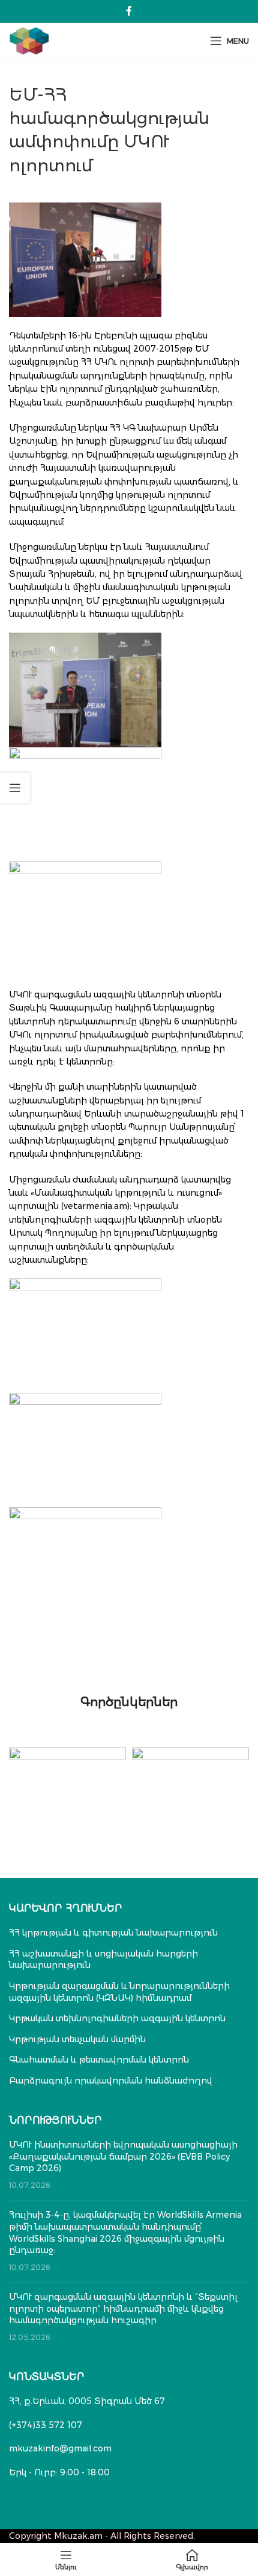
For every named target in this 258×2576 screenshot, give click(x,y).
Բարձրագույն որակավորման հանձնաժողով (111, 2081)
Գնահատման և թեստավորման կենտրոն (99, 2060)
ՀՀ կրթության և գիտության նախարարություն (113, 1933)
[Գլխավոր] (192, 2560)
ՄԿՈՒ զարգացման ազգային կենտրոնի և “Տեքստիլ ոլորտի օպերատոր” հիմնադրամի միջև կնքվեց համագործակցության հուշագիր (123, 2309)
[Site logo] (29, 40)
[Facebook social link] (129, 11)
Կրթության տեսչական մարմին (77, 2039)
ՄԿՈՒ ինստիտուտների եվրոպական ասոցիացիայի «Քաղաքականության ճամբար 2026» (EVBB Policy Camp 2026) (123, 2156)
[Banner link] (67, 1777)
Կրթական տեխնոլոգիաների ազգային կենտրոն (117, 2018)
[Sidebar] (15, 788)
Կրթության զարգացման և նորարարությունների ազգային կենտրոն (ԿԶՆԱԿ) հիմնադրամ (119, 1992)
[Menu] (66, 2560)
